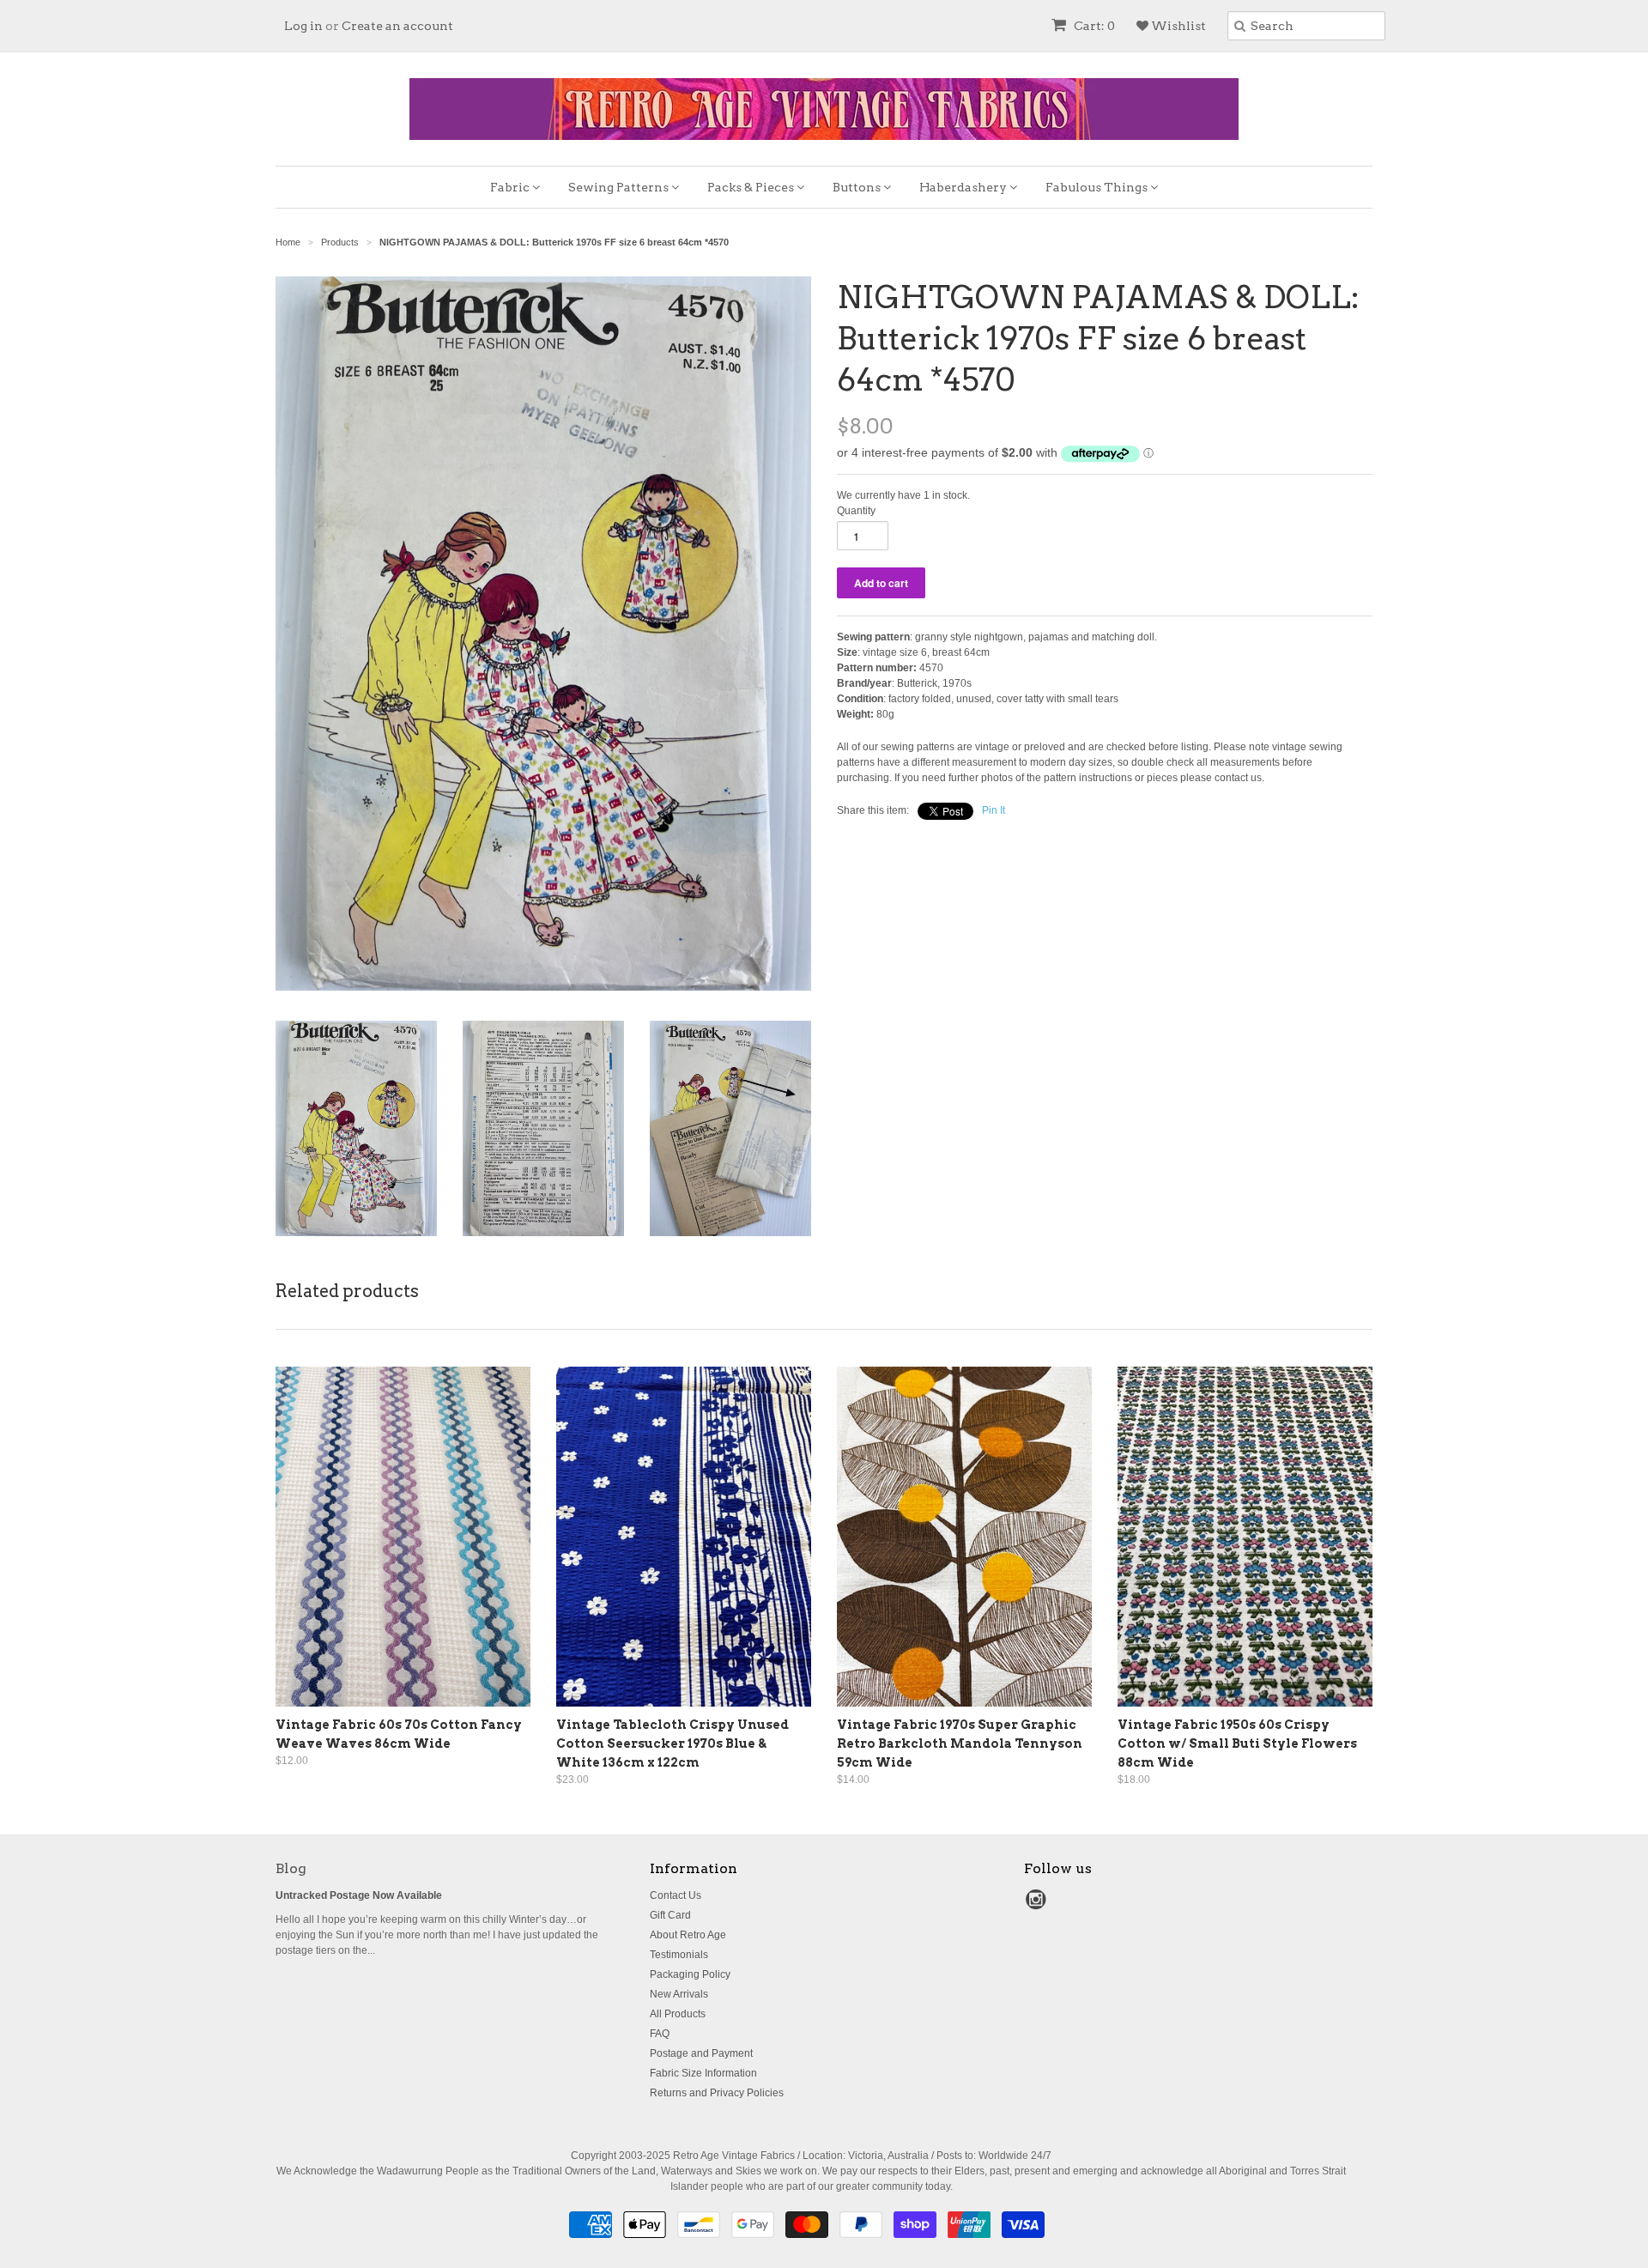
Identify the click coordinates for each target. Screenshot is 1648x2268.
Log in (303, 26)
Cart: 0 (1093, 26)
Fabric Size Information (703, 2073)
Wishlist (1177, 26)
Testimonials (679, 1955)
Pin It (994, 810)
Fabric (511, 187)
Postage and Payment (701, 2053)
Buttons (858, 187)
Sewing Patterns (620, 187)
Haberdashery (964, 187)
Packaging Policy (690, 1974)
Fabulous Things (1098, 187)
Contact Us (676, 1895)
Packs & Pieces (752, 187)
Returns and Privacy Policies (717, 2093)
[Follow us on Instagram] (1039, 1905)
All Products (678, 2014)
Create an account (397, 26)
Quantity (856, 511)
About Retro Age (688, 1935)
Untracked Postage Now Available (359, 1895)
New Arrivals (679, 1994)
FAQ (660, 2034)
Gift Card (670, 1915)
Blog (291, 1868)
